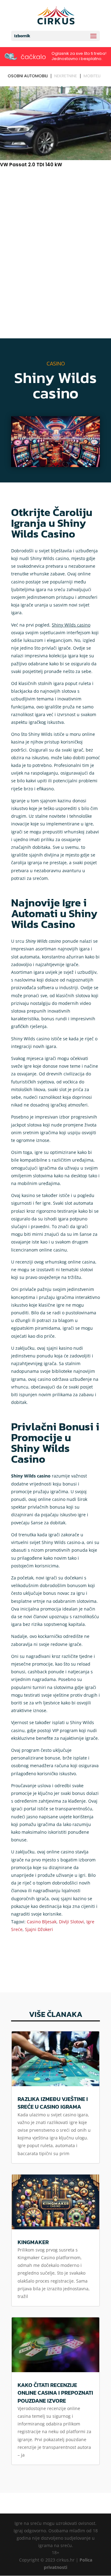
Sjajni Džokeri (39, 1929)
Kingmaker (33, 2242)
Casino (56, 363)
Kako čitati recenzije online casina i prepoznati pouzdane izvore (55, 2393)
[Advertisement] (55, 230)
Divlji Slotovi (71, 1922)
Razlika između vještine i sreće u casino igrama (53, 2103)
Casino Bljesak (42, 1922)
